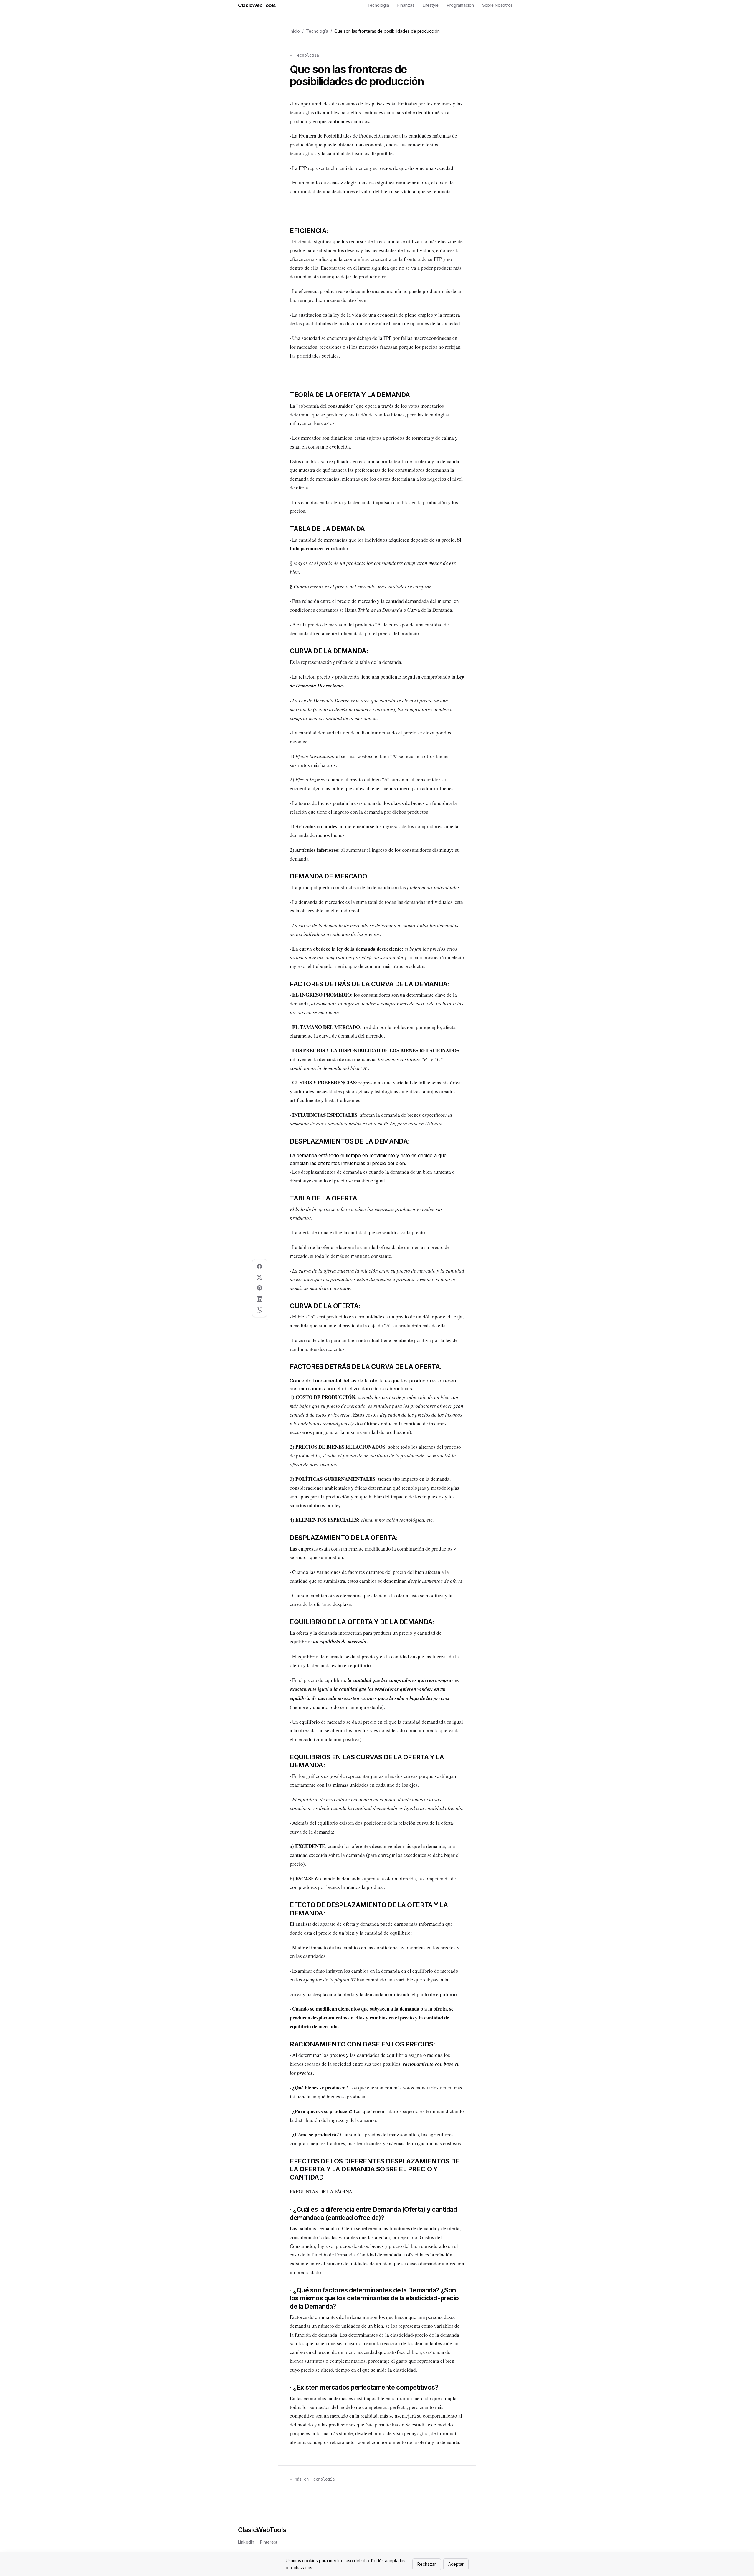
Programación (460, 5)
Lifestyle (431, 5)
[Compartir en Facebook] (260, 1267)
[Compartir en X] (260, 1277)
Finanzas (406, 5)
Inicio (295, 31)
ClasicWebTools (257, 5)
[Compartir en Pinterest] (260, 1288)
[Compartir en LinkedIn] (260, 1299)
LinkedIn (246, 2542)
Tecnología (378, 5)
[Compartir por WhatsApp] (260, 1310)
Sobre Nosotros (497, 5)
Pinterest (269, 2542)
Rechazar (427, 2564)
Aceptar (456, 2564)
